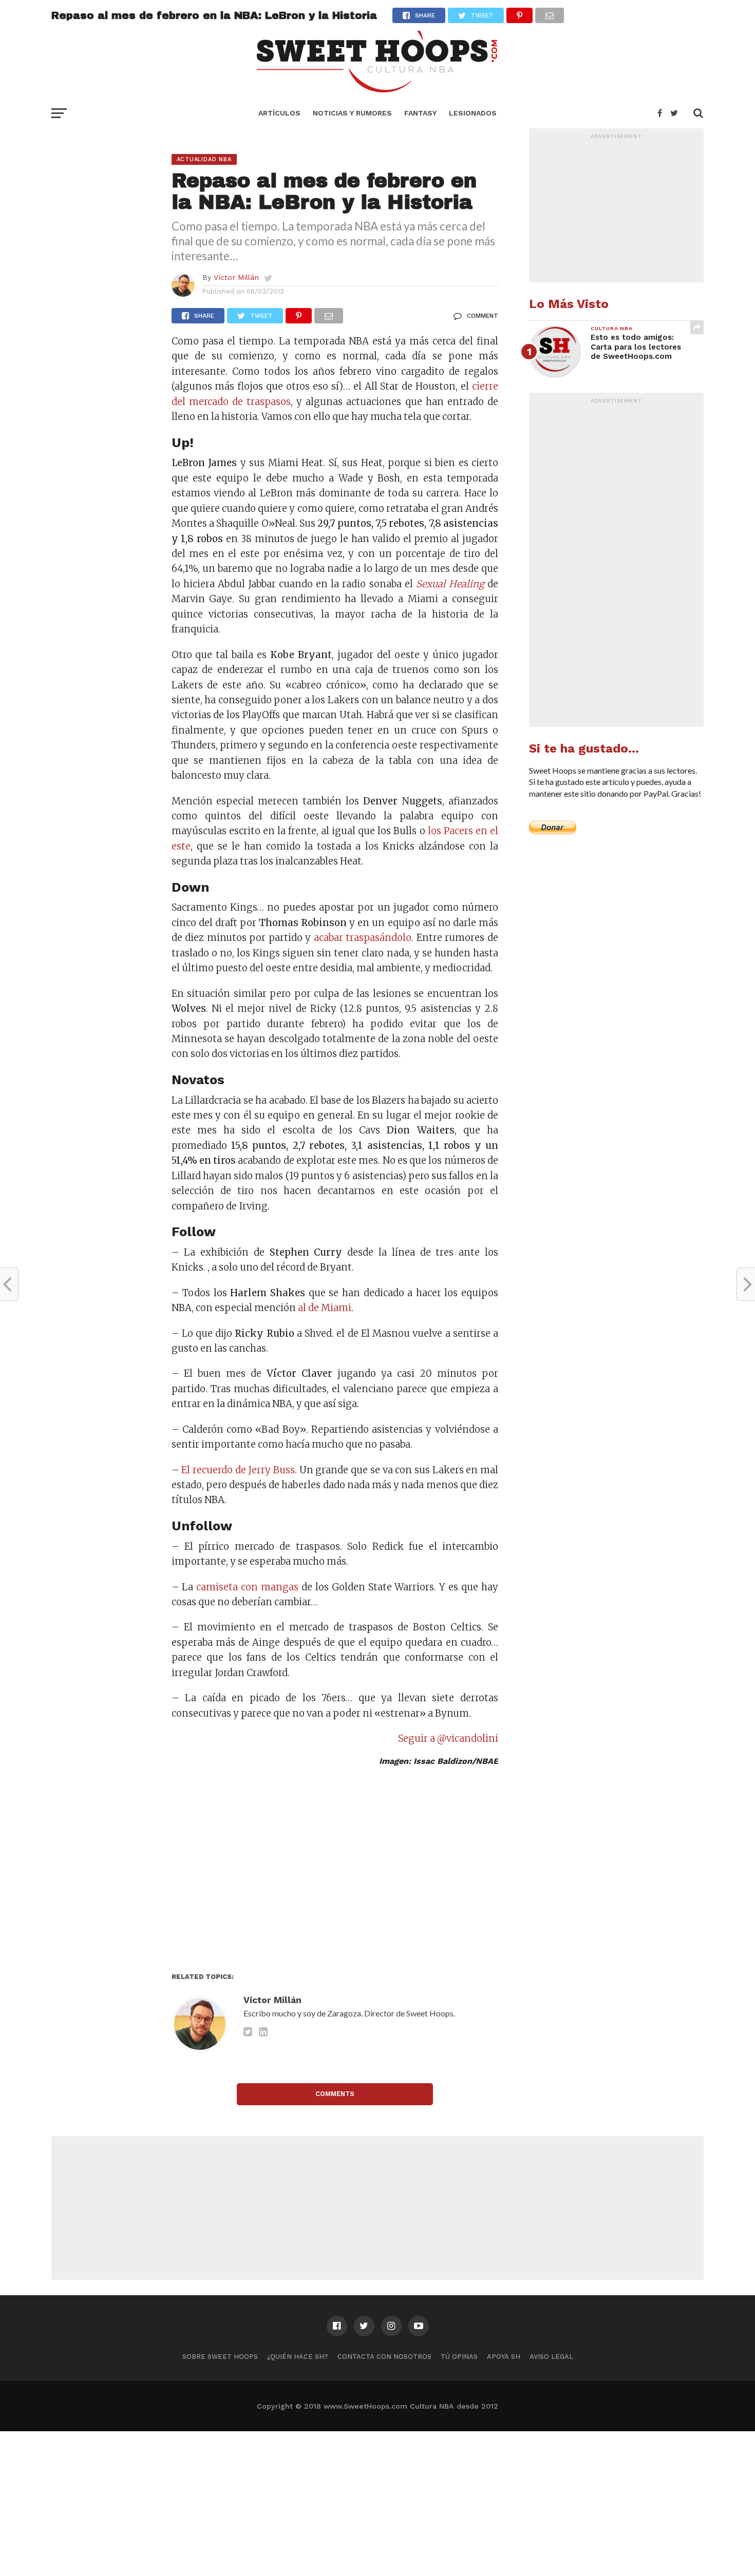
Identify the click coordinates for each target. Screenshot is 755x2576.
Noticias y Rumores (352, 113)
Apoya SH (504, 2357)
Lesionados (473, 113)
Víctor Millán (236, 277)
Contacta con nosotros (384, 2357)
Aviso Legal (551, 2357)
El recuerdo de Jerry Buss (238, 1470)
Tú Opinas (459, 2357)
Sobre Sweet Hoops (220, 2357)
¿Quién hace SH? (298, 2357)
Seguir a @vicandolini (448, 1738)
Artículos (279, 113)
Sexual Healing (450, 584)
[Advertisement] (335, 1870)
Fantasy (420, 113)
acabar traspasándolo (363, 938)
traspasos (269, 402)
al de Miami (325, 1308)
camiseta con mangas (247, 1587)
